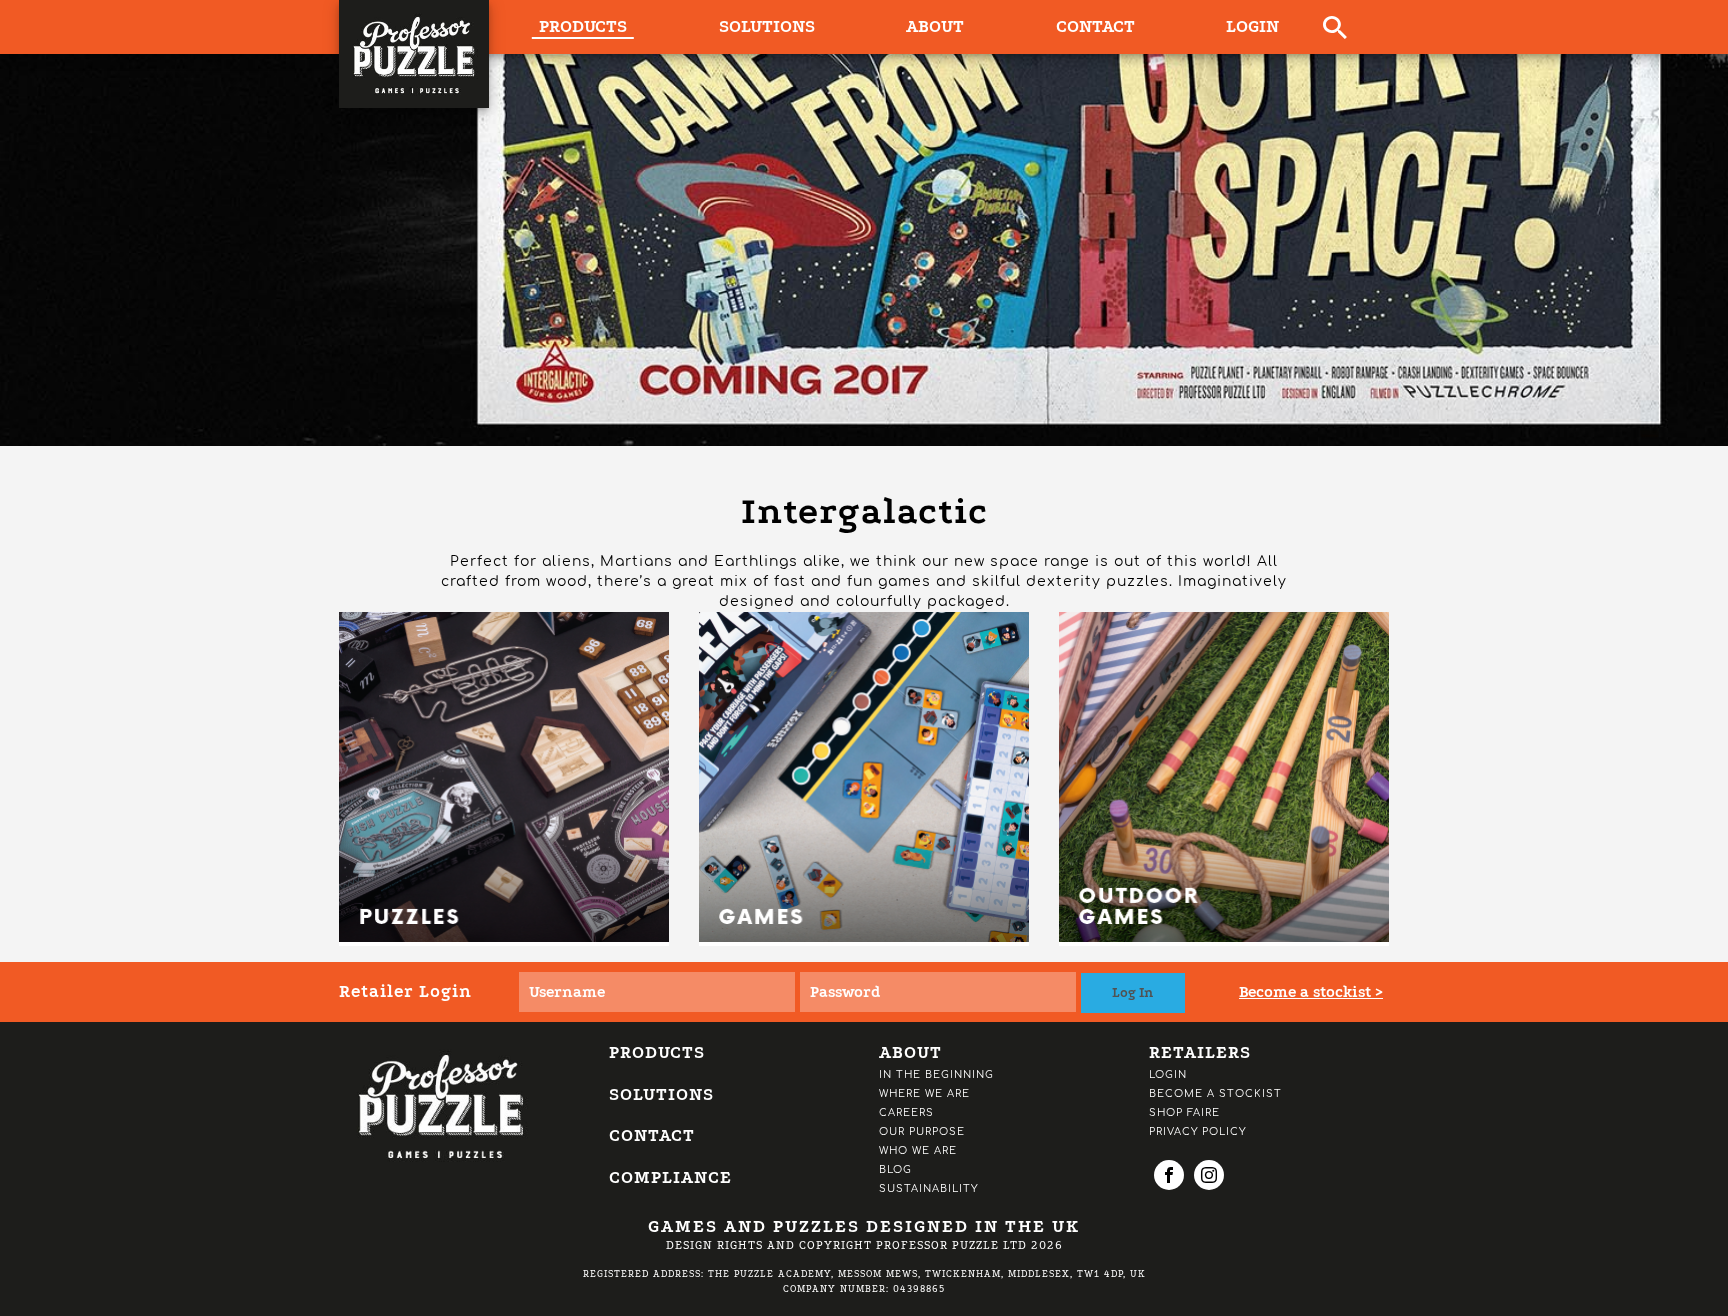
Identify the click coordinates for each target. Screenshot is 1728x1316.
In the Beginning (936, 1074)
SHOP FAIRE (1184, 1112)
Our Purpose (922, 1131)
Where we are (924, 1093)
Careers (906, 1112)
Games (549, 479)
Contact (1095, 26)
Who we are (918, 1150)
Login (1252, 26)
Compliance (670, 1177)
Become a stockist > (1311, 992)
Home (365, 479)
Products (456, 479)
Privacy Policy (1197, 1131)
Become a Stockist (1215, 1093)
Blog (895, 1169)
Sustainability (928, 1188)
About (935, 26)
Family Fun (646, 479)
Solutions (767, 26)
